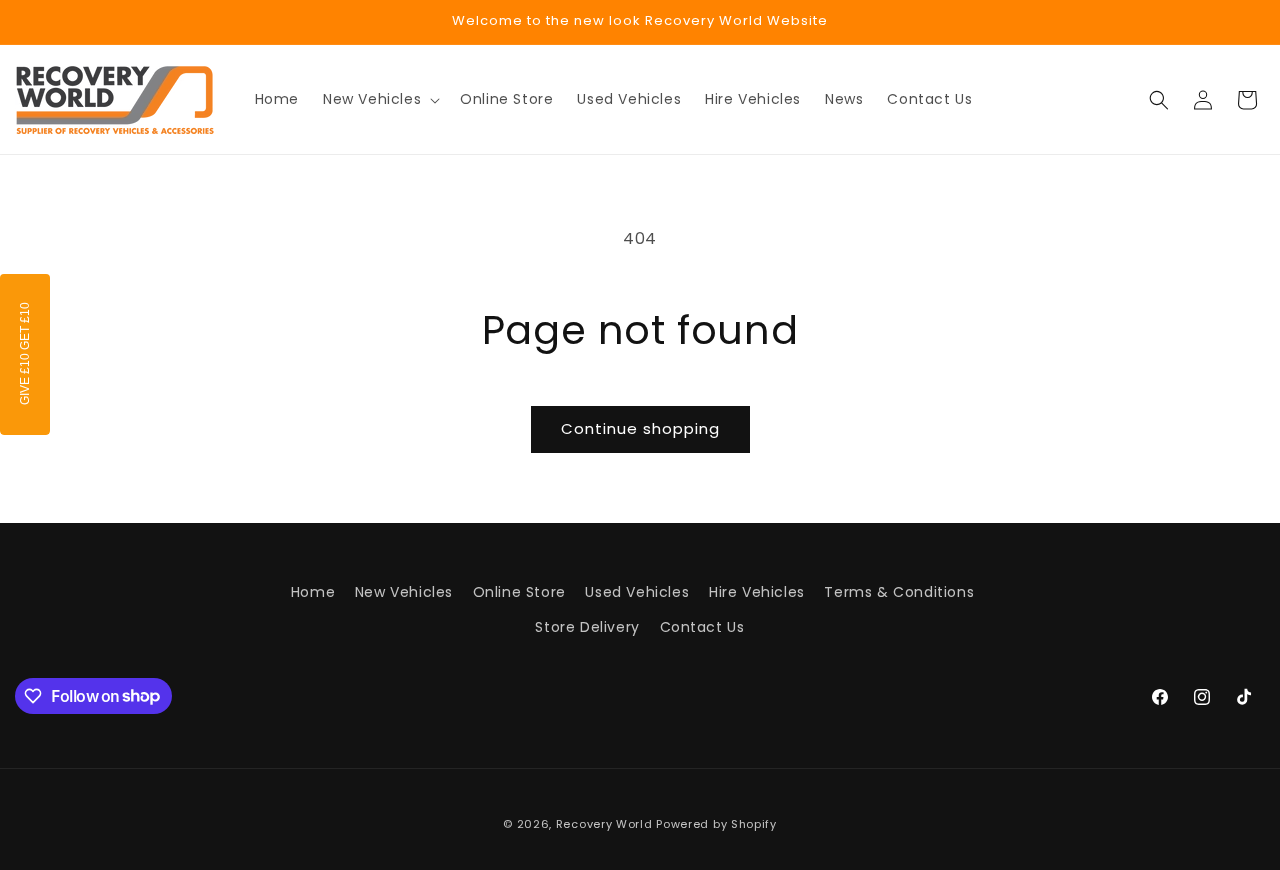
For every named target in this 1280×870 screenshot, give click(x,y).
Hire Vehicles (757, 592)
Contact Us (702, 627)
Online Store (519, 592)
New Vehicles (404, 592)
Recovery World (604, 824)
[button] (379, 99)
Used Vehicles (637, 592)
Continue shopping (640, 428)
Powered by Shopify (716, 824)
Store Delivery (587, 627)
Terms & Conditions (899, 592)
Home (313, 592)
